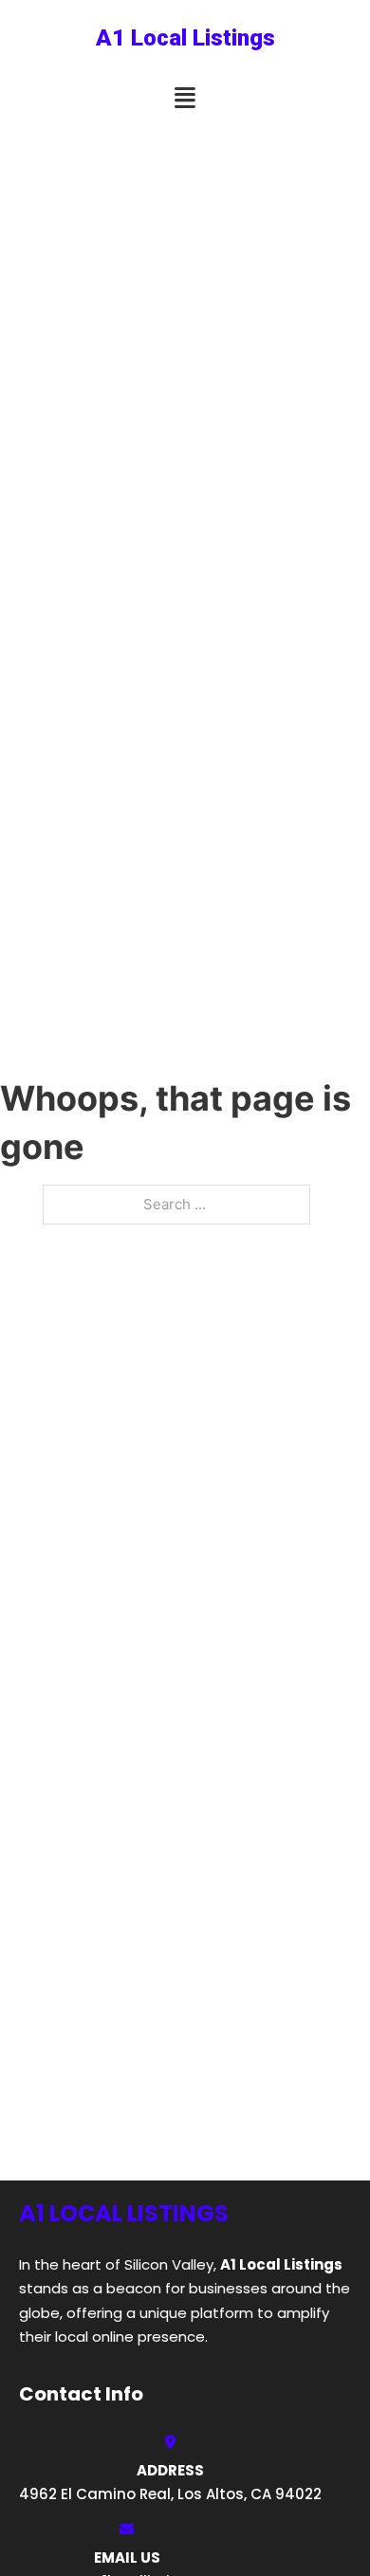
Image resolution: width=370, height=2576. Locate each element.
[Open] (185, 98)
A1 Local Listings (185, 38)
